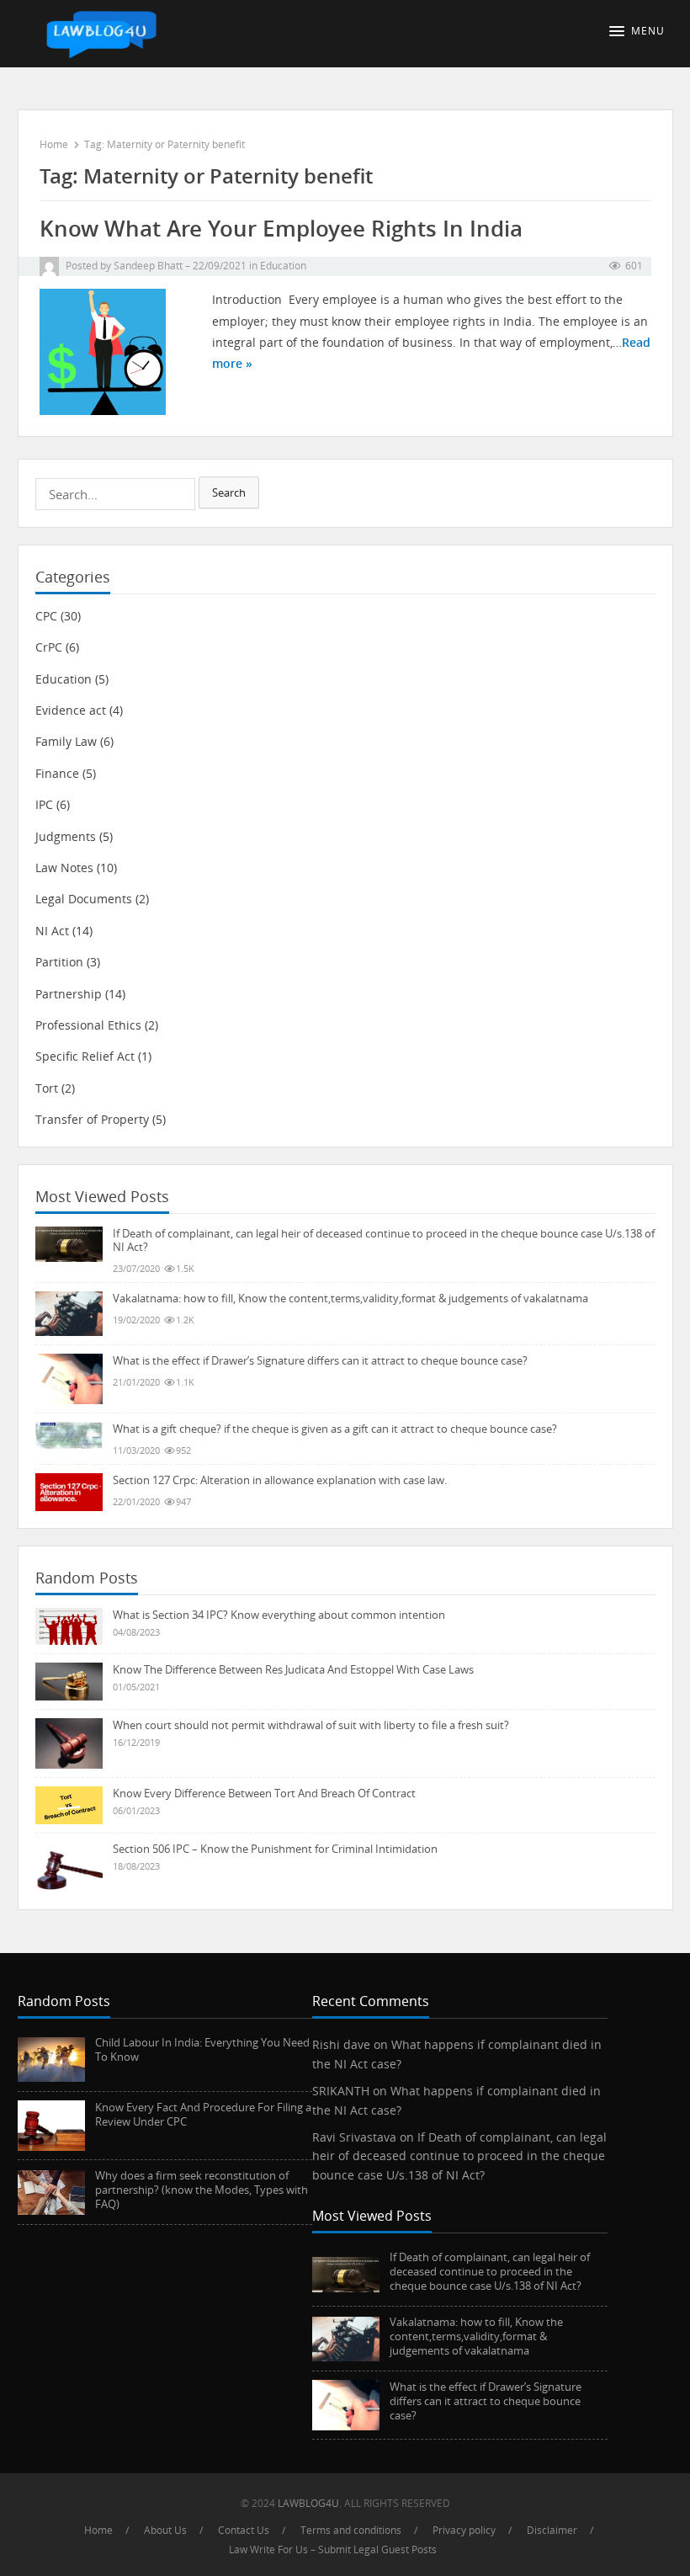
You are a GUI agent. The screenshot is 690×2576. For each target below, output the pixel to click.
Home (54, 144)
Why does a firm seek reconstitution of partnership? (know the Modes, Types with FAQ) (202, 2190)
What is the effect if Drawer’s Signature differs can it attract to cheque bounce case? (320, 1360)
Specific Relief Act (85, 1056)
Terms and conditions (351, 2530)
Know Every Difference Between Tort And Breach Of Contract (264, 1793)
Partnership (69, 994)
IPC (44, 804)
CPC (46, 616)
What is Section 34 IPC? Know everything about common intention (279, 1615)
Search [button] (229, 492)
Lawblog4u (308, 2503)
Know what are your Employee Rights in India (281, 229)
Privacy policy (464, 2530)
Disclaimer (552, 2530)
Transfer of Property (92, 1119)
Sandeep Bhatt (148, 266)
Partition (59, 962)
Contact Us (244, 2530)
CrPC (49, 647)
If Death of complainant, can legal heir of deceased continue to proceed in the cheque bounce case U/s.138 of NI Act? (384, 1240)
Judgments (66, 836)
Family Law (66, 741)
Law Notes (64, 868)
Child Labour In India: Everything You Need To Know (202, 2049)
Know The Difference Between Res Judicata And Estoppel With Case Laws (293, 1669)
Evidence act (71, 710)
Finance (57, 773)
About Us (165, 2530)
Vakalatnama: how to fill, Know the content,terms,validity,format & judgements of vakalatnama (350, 1298)
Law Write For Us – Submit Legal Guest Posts (333, 2549)
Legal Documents (84, 899)
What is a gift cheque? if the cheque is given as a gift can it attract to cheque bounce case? (335, 1429)
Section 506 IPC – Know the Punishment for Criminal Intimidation (275, 1849)
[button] (641, 31)
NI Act (52, 931)
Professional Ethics (88, 1025)
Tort (47, 1088)
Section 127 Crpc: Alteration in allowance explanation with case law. (280, 1480)
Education (283, 266)
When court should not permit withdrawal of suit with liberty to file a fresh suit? (311, 1725)
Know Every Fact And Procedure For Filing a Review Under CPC (203, 2114)
